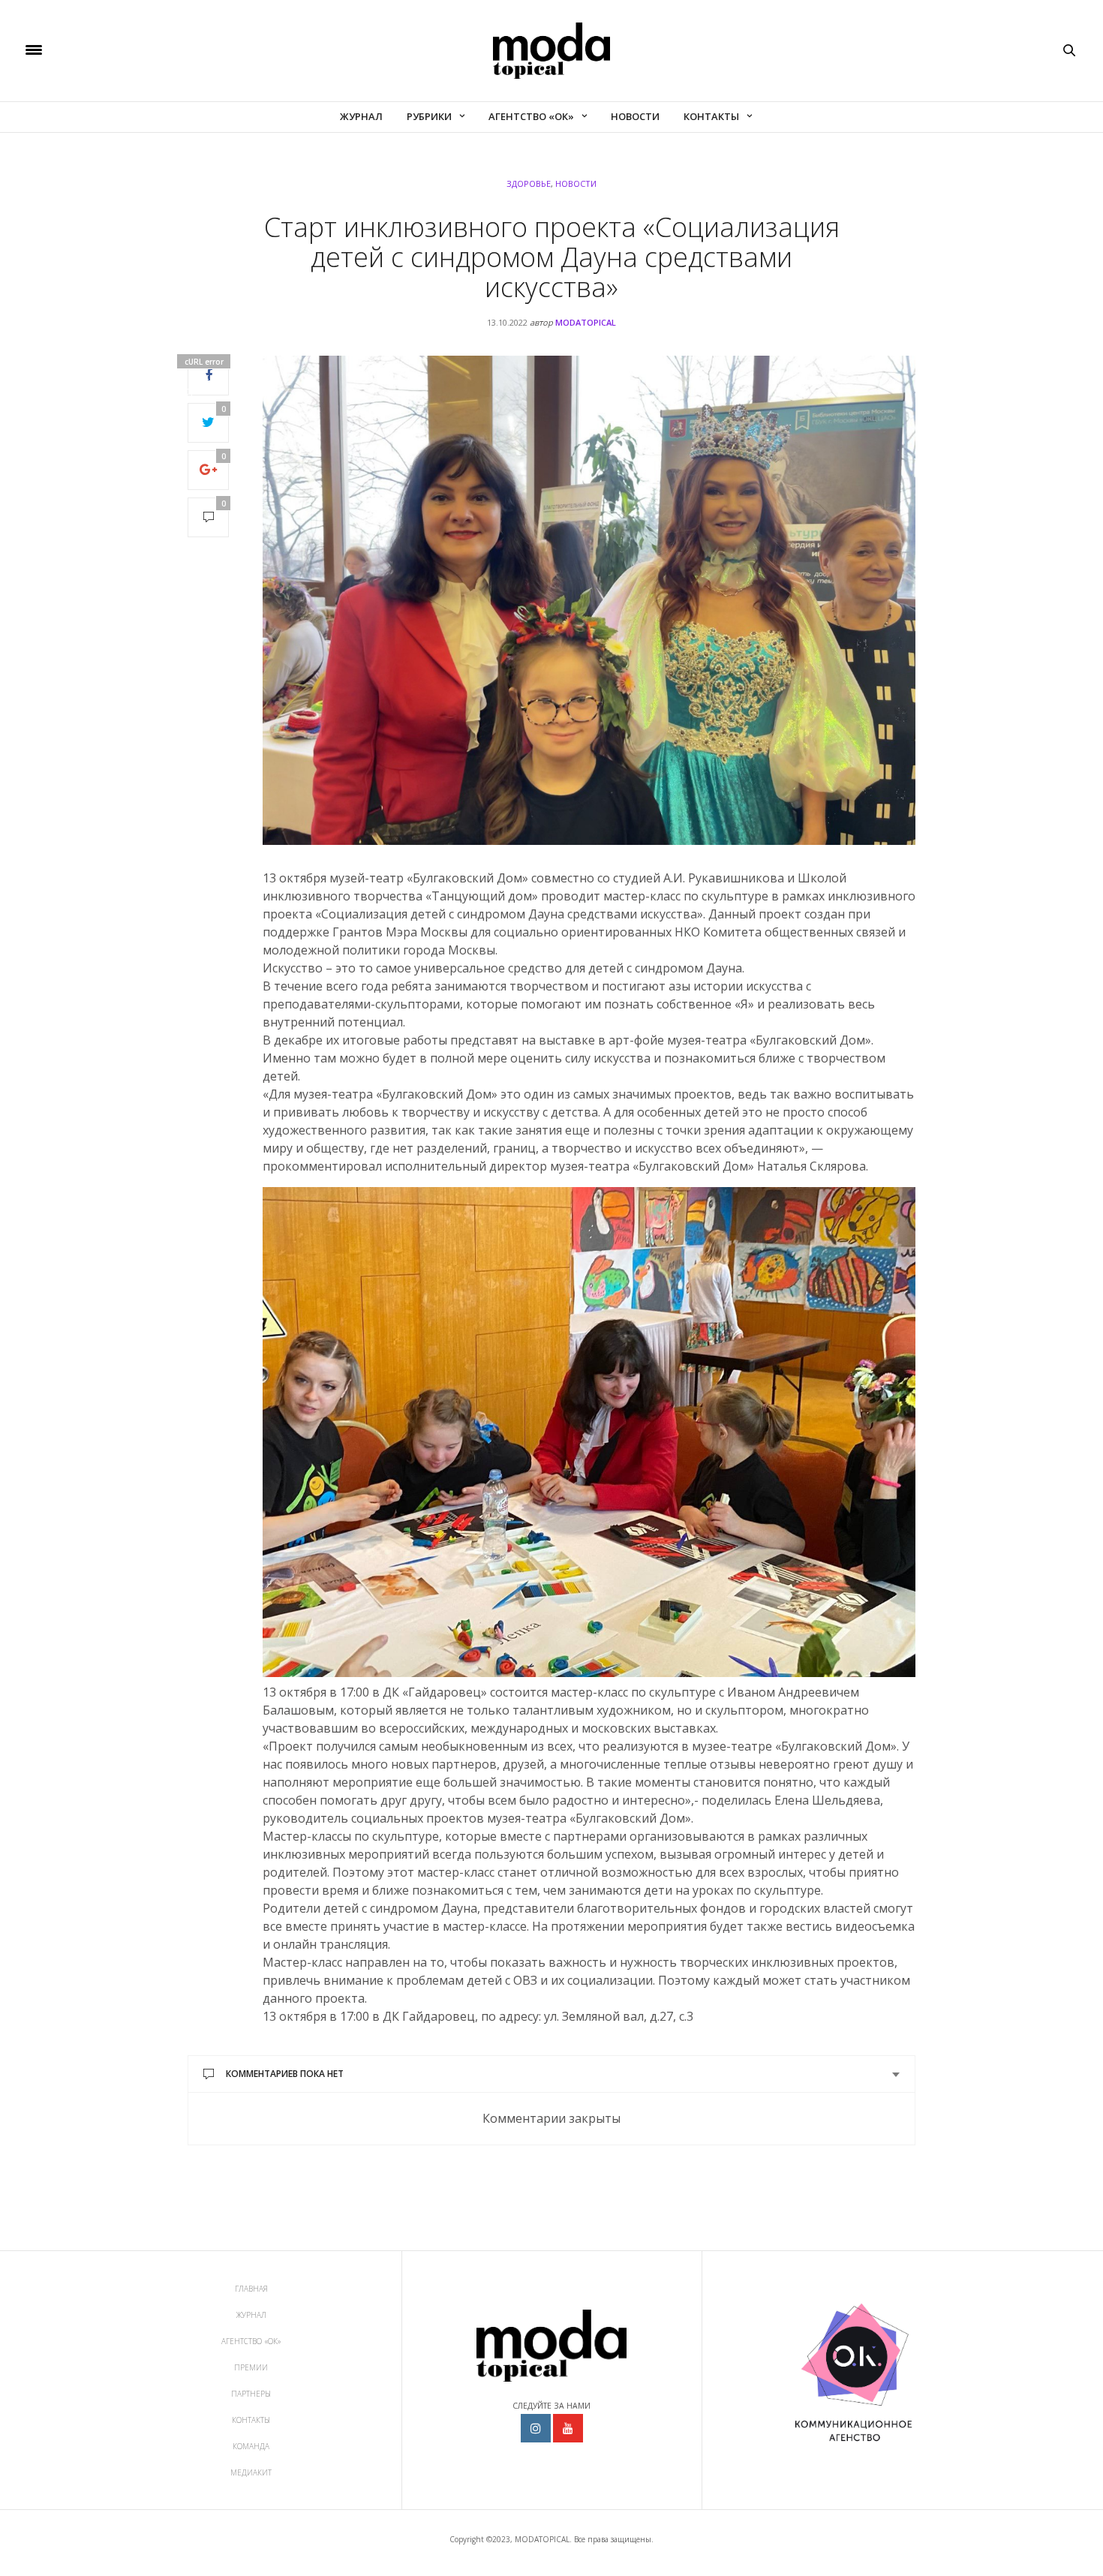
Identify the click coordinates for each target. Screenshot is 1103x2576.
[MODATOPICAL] (551, 51)
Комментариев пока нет (285, 2074)
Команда (251, 2446)
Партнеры (251, 2394)
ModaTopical (586, 322)
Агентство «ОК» (531, 116)
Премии (251, 2367)
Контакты (711, 116)
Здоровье (529, 183)
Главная (251, 2289)
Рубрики (429, 116)
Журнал (361, 116)
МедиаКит (251, 2472)
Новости (635, 116)
